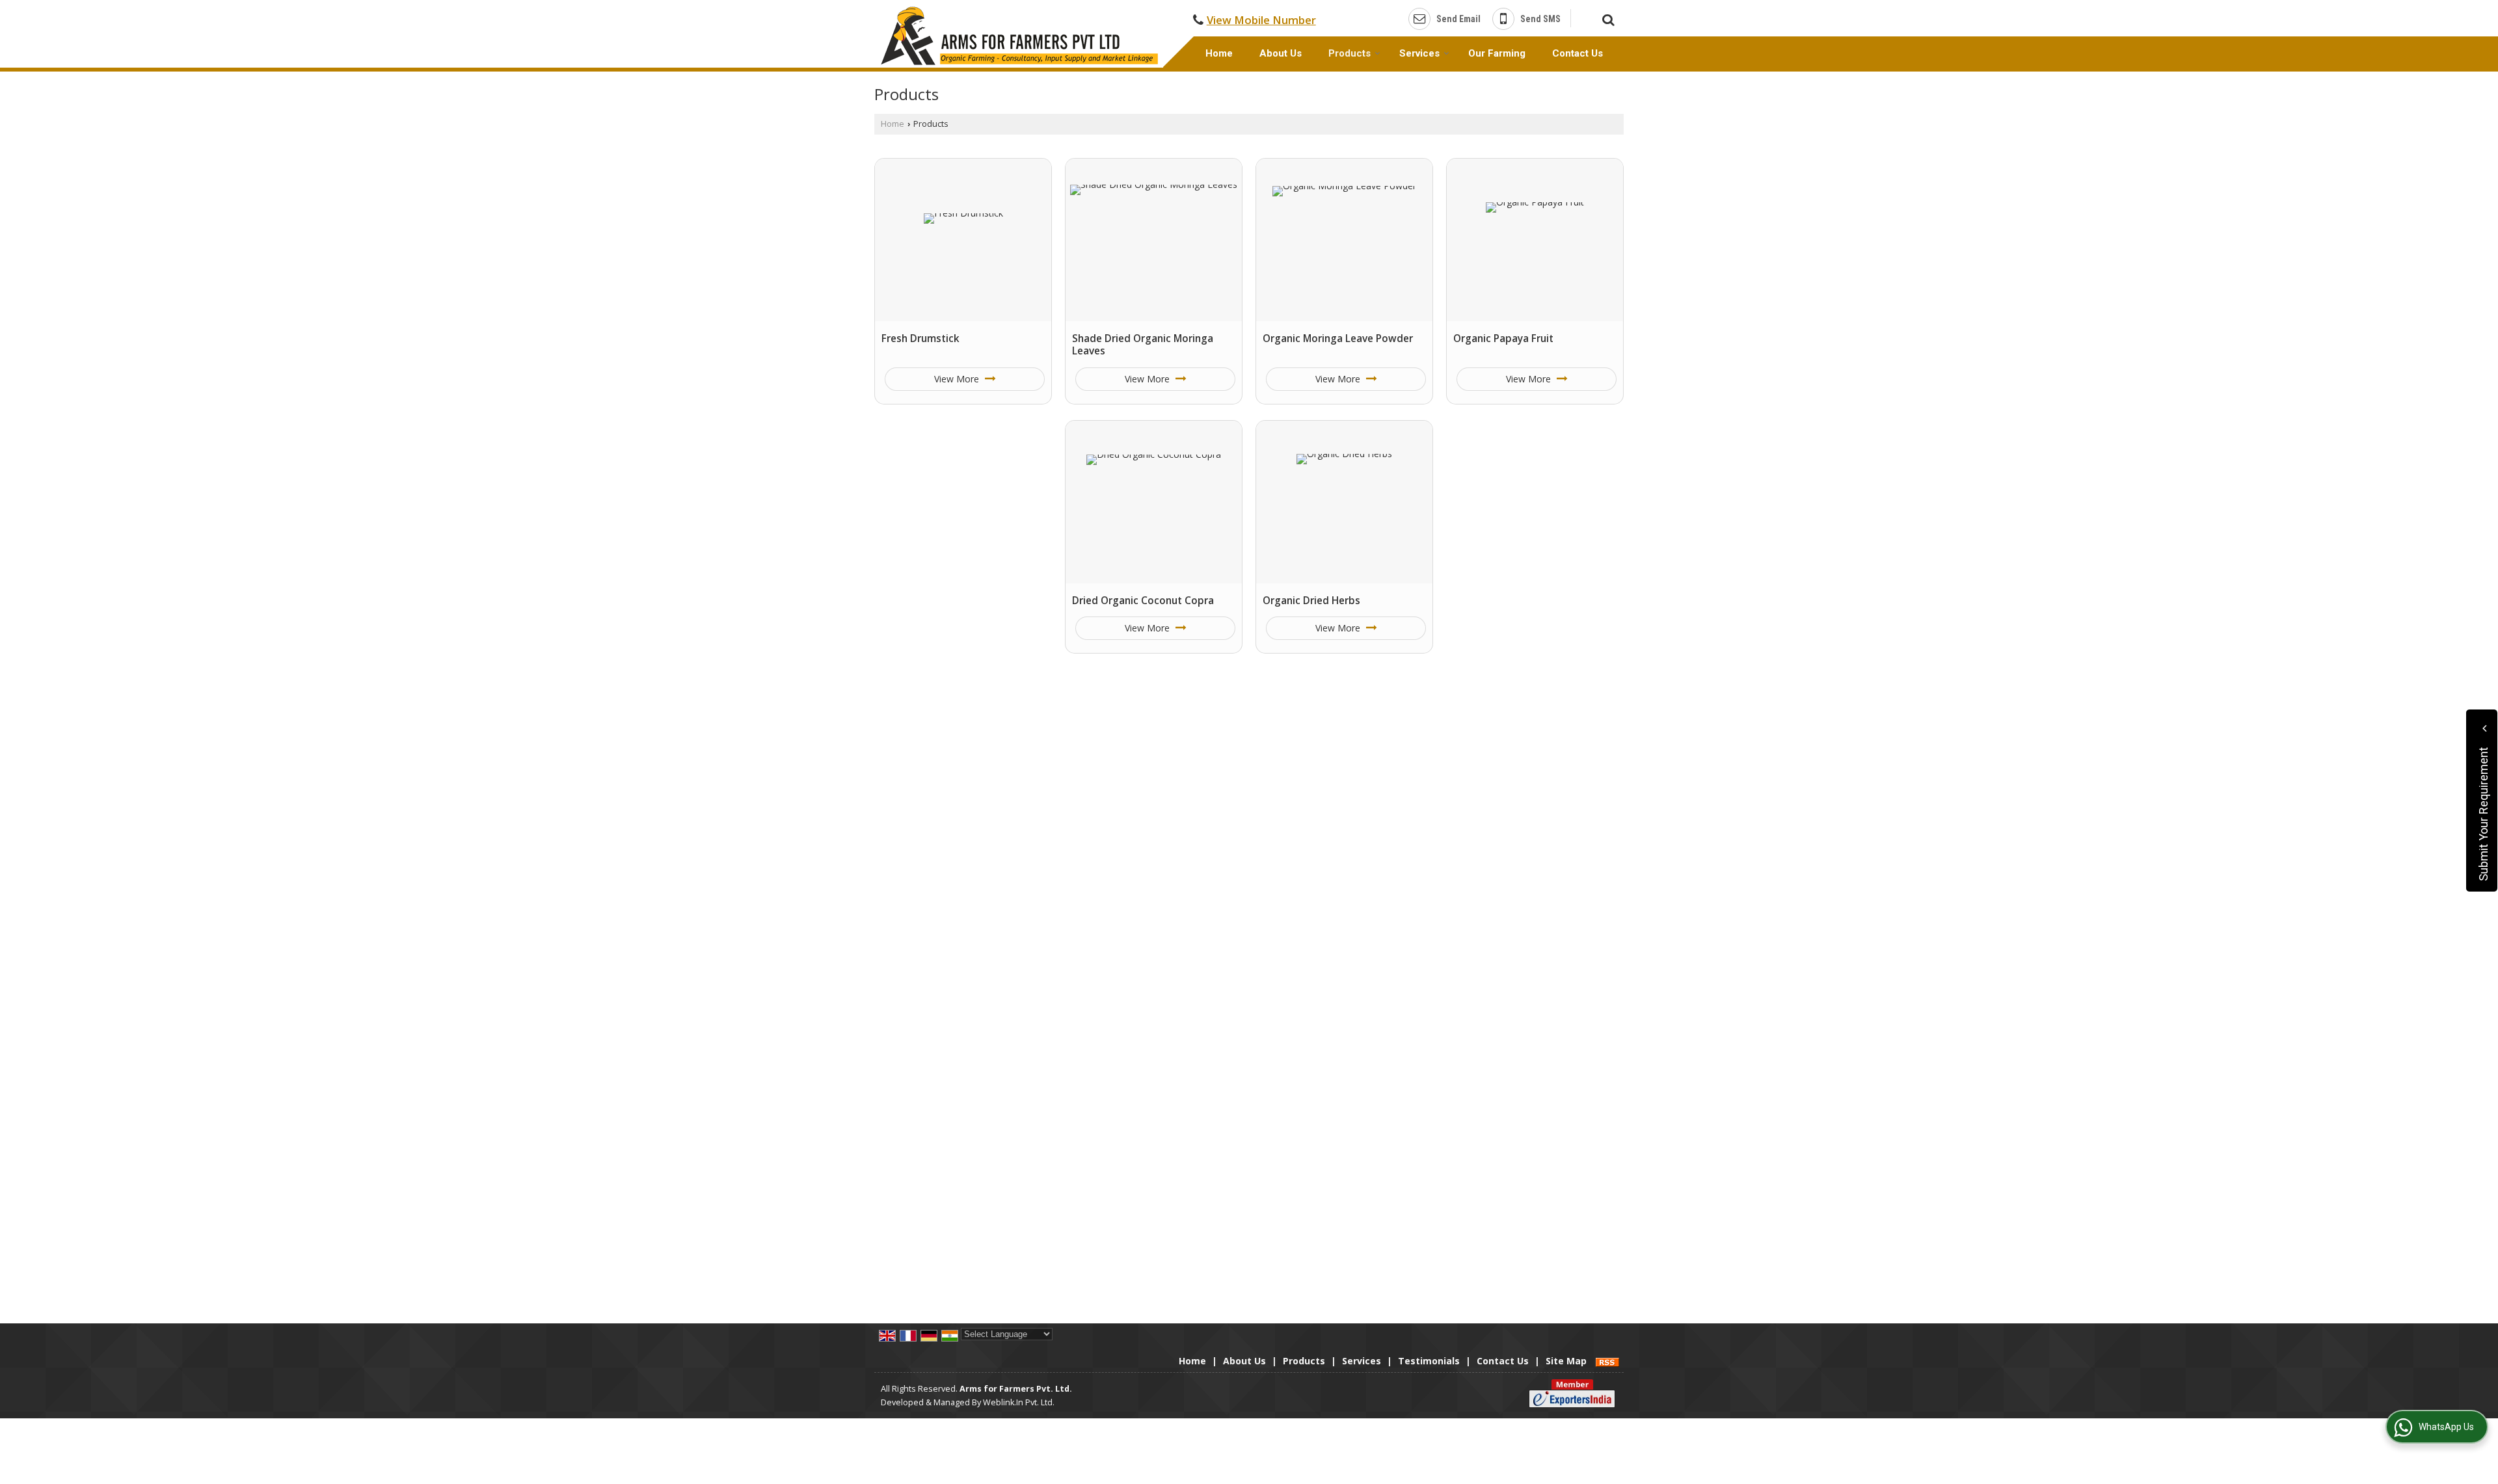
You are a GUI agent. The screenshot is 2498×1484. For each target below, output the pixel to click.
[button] (1261, 20)
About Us (1281, 53)
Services (1419, 53)
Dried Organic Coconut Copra (1143, 601)
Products (1350, 53)
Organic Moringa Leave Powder (1338, 338)
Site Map (1566, 1361)
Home (1219, 53)
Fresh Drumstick (920, 338)
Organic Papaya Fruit (1503, 338)
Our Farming (1497, 53)
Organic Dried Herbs (1311, 601)
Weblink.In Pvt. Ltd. (1019, 1402)
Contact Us (1578, 53)
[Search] (1606, 18)
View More (958, 379)
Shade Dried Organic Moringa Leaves (1143, 345)
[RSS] (1607, 1361)
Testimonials (1429, 1361)
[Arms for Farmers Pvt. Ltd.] (1019, 36)
